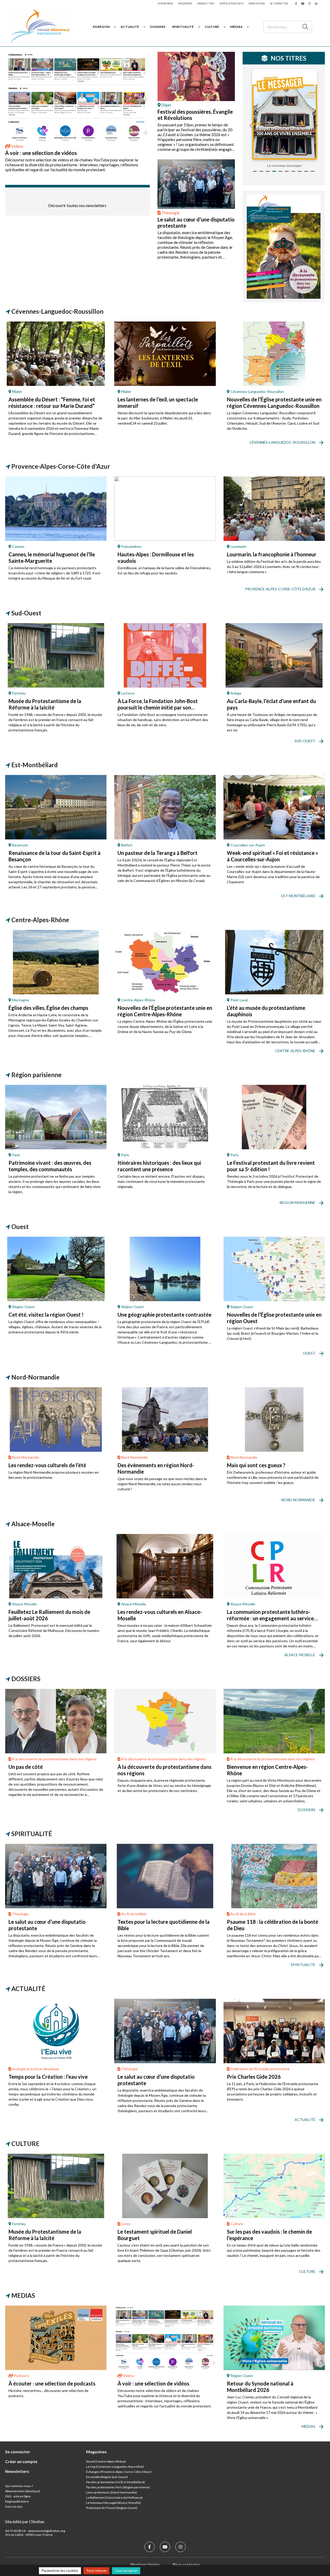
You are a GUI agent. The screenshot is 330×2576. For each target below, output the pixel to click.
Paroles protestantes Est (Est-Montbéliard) (115, 2482)
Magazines (185, 3)
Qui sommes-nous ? (19, 2486)
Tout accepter (126, 2570)
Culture (212, 27)
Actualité (130, 27)
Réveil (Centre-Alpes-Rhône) (106, 2461)
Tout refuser (96, 2570)
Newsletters (206, 3)
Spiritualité (183, 27)
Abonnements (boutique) (23, 2491)
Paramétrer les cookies (60, 2570)
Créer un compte (21, 2461)
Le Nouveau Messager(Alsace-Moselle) (113, 2503)
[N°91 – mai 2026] (284, 115)
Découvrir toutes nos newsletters (77, 205)
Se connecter (279, 3)
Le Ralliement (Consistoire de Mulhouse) (114, 2497)
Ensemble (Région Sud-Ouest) (107, 2477)
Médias (236, 27)
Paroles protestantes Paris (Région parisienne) (118, 2487)
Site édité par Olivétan (25, 2521)
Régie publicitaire (17, 2501)
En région (101, 27)
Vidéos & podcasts (231, 3)
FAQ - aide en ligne (18, 2496)
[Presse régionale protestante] (40, 27)
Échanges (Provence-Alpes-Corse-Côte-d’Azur (118, 2472)
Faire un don (257, 3)
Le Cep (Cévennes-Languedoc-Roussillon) (115, 2467)
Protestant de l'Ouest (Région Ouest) (112, 2508)
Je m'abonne (165, 3)
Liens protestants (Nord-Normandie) (112, 2492)
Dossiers (158, 27)
